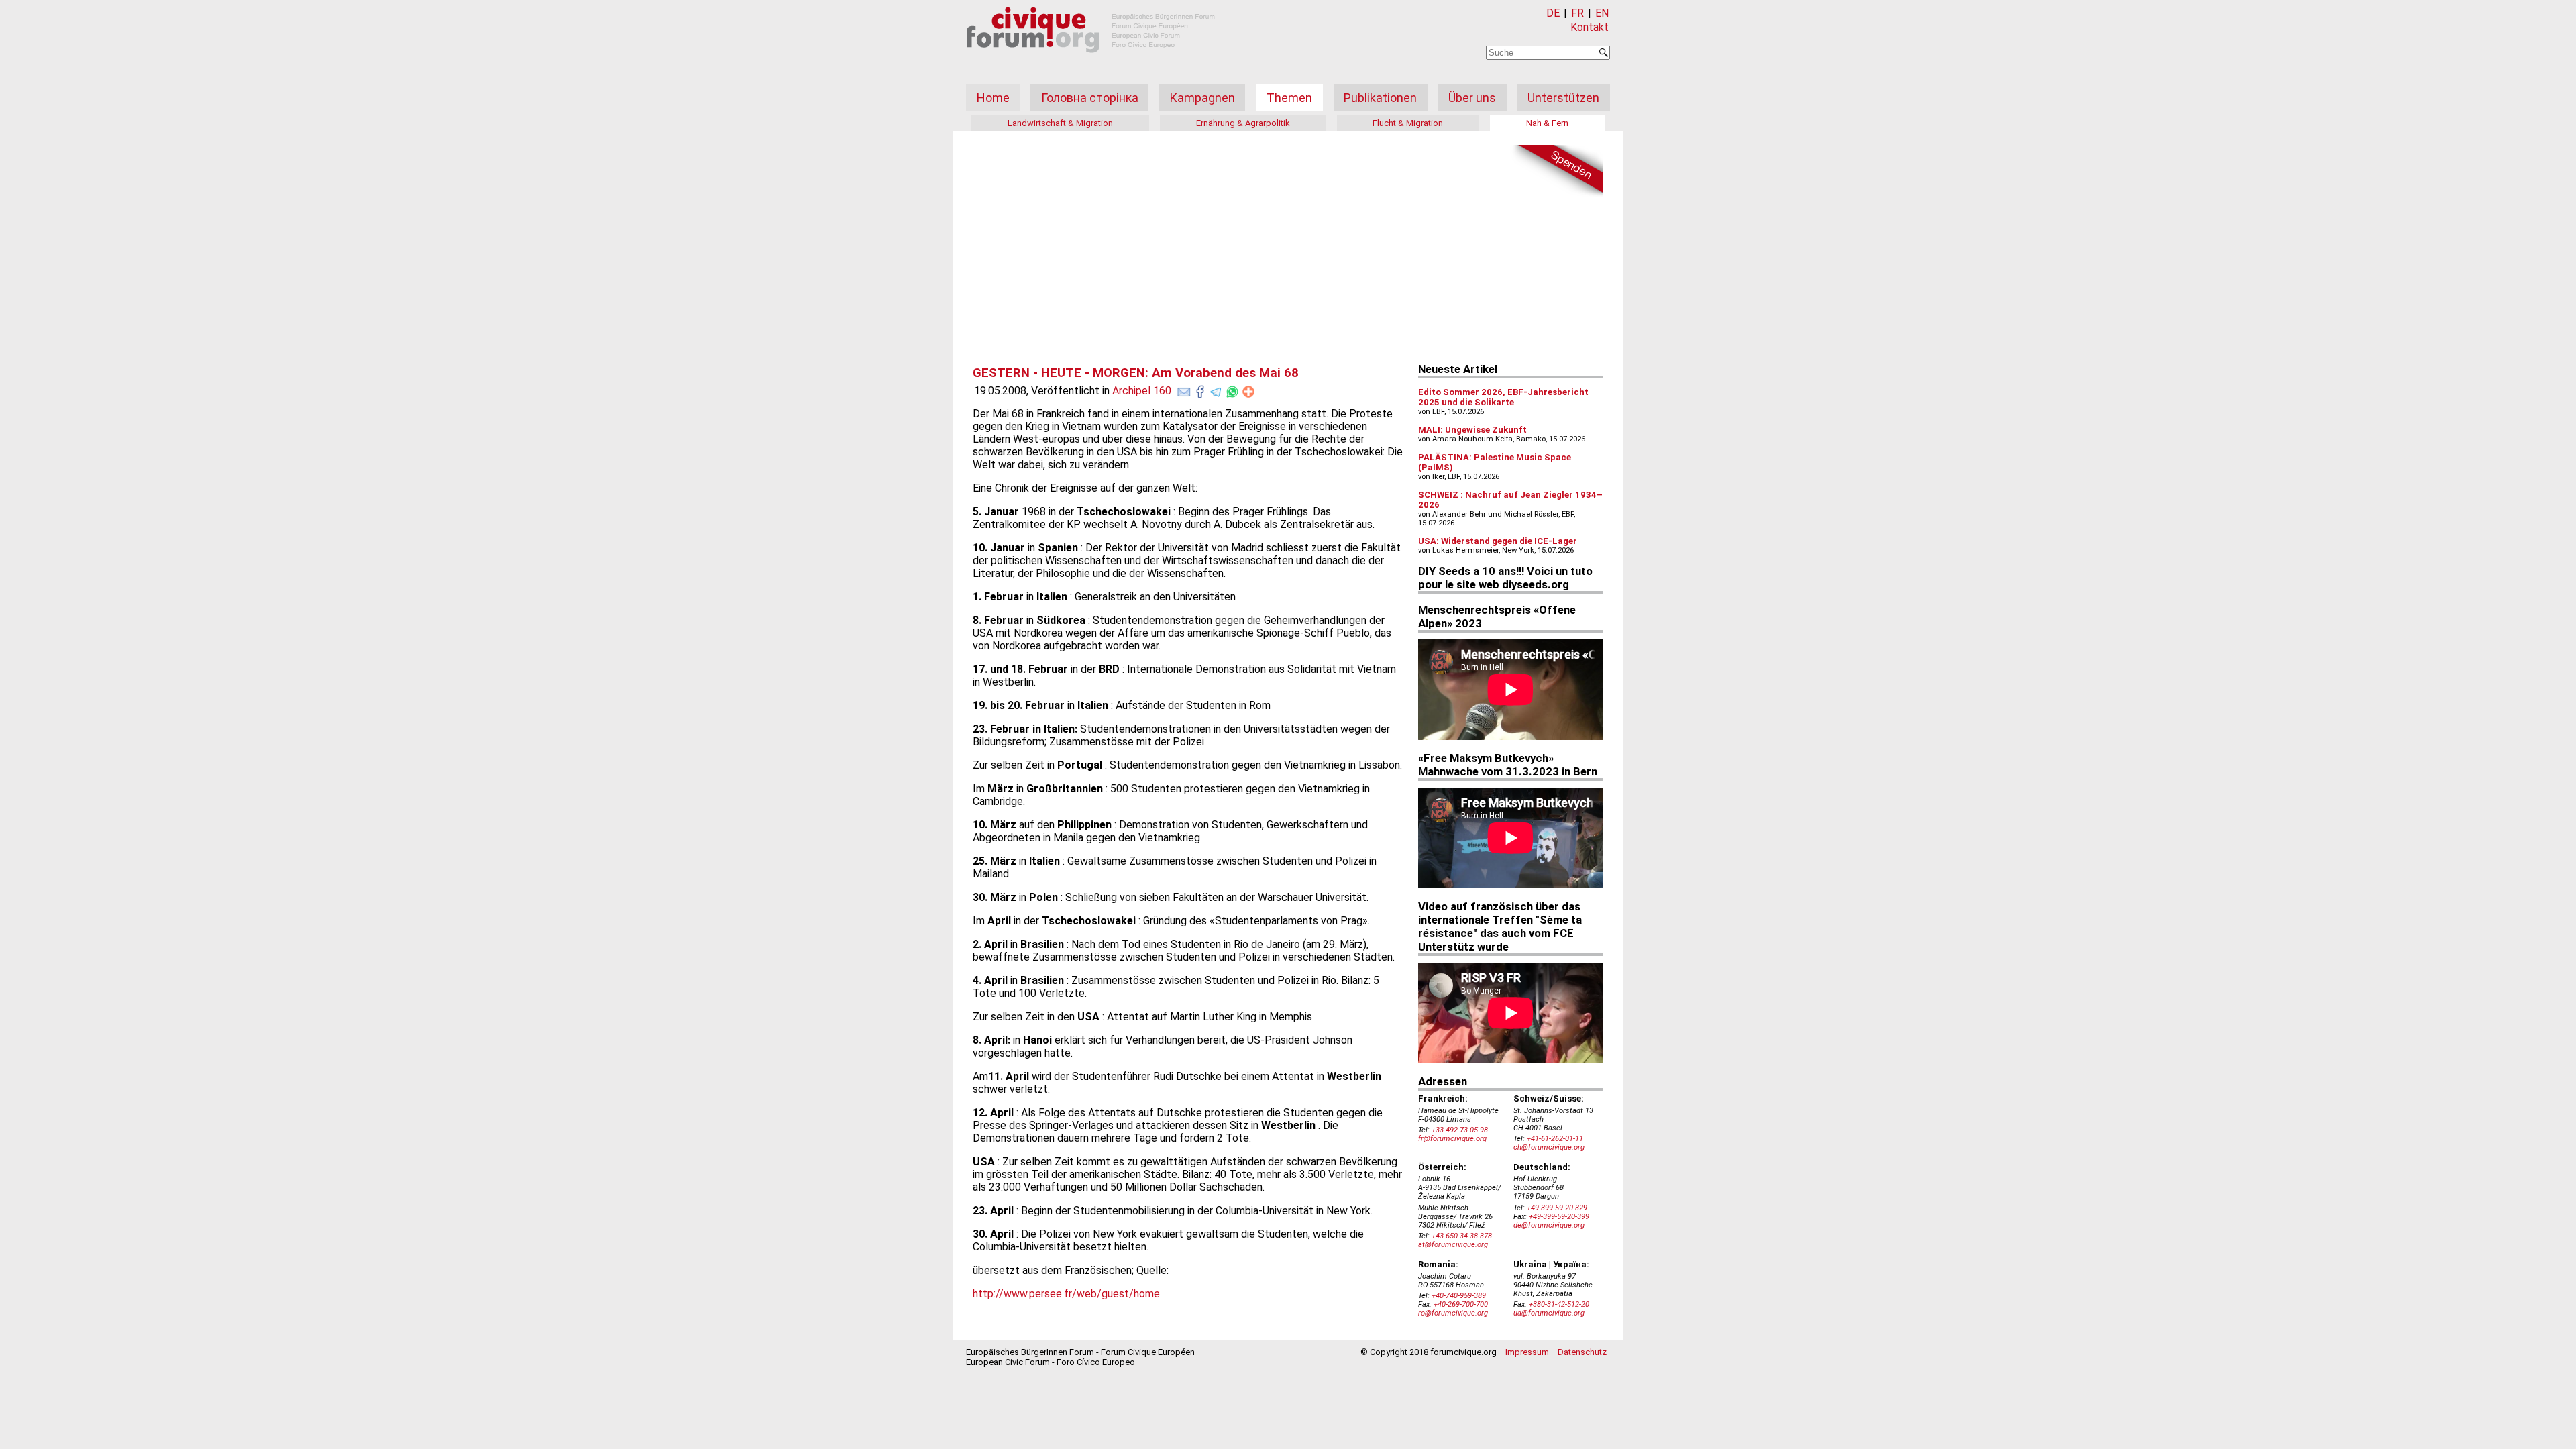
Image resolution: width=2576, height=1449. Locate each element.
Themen (1289, 98)
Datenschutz (1582, 1352)
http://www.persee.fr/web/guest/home (1066, 1294)
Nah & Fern (1547, 123)
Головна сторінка (1090, 98)
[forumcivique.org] (1091, 63)
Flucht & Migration (1408, 123)
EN (1602, 13)
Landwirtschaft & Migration (1060, 123)
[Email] (1184, 389)
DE (1553, 13)
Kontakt (1590, 27)
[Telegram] (1216, 389)
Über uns (1472, 98)
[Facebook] (1200, 389)
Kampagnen (1202, 98)
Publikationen (1380, 98)
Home (993, 98)
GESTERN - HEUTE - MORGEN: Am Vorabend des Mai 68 (1136, 373)
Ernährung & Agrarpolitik (1243, 123)
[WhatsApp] (1232, 389)
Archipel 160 (1142, 391)
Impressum (1527, 1352)
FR (1577, 13)
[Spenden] (1556, 171)
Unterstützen (1563, 98)
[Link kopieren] (1248, 392)
